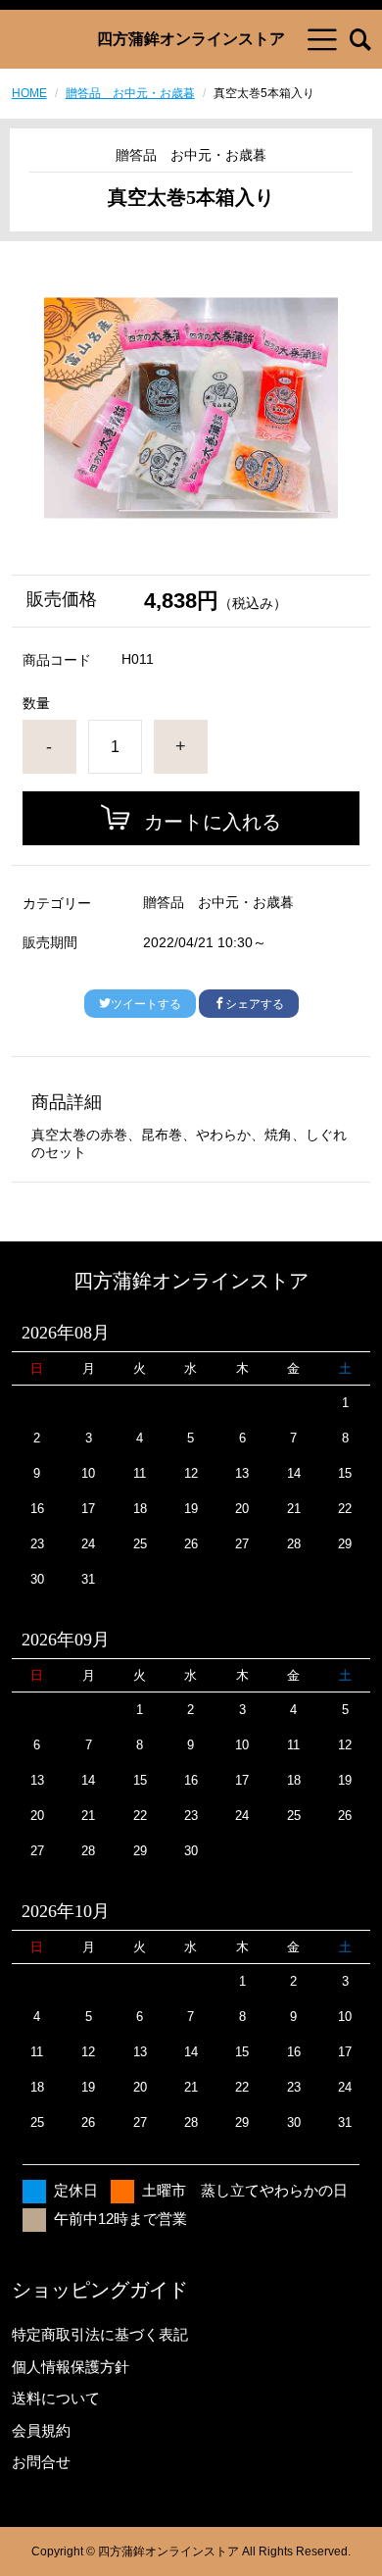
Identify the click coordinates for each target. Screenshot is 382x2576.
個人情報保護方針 (71, 2367)
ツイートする (146, 1004)
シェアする (255, 1004)
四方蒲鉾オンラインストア (191, 39)
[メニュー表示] (322, 39)
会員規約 (41, 2430)
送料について (56, 2398)
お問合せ (41, 2462)
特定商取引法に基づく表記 (100, 2334)
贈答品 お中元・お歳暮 (130, 93)
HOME (29, 93)
